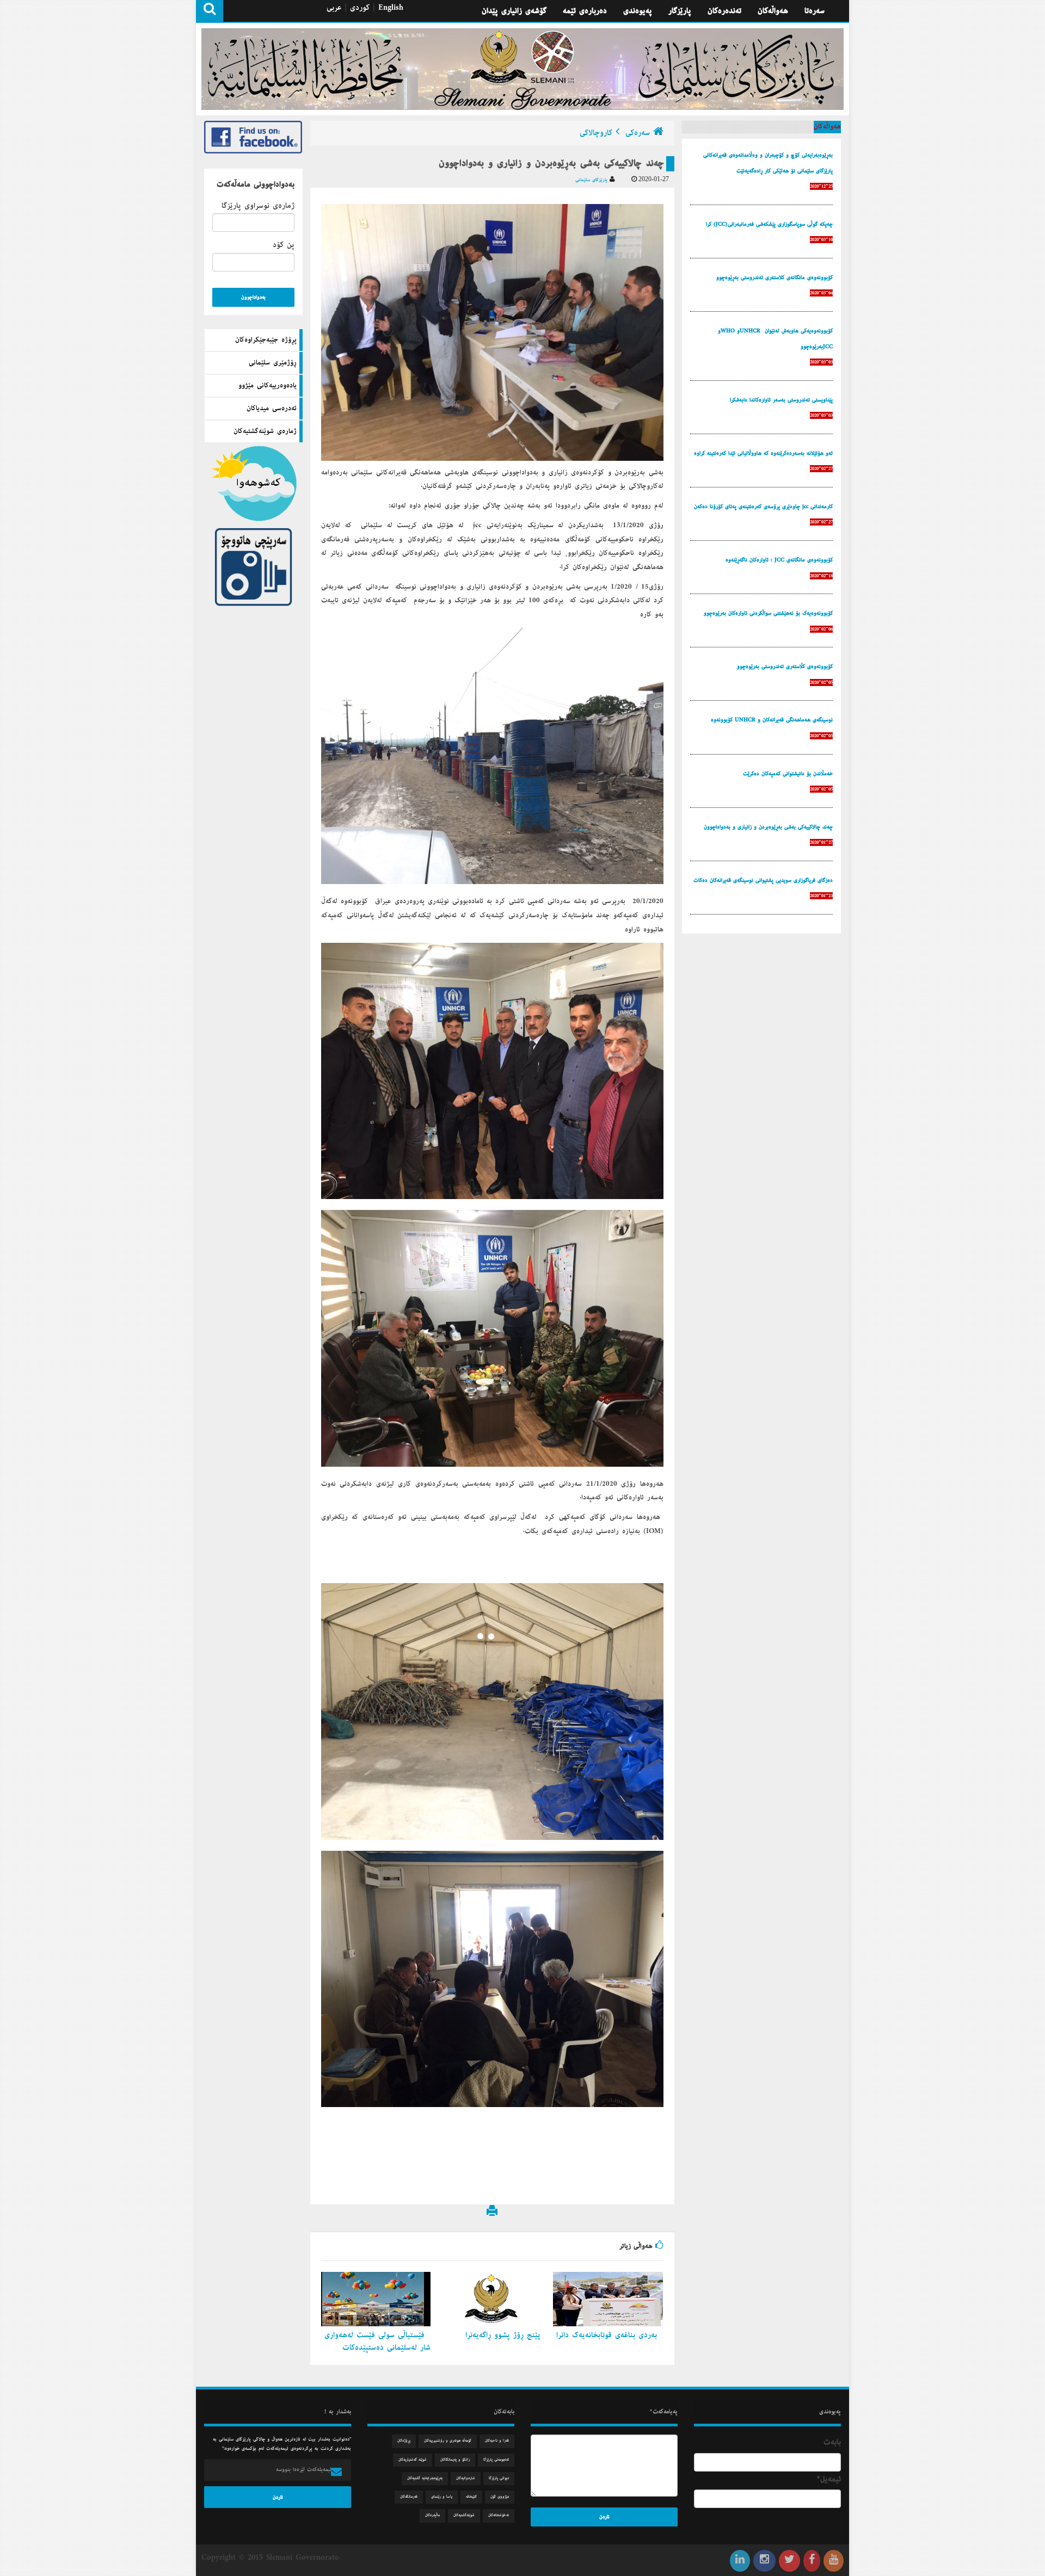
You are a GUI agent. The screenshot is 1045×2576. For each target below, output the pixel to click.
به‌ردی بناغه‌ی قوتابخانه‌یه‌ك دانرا (608, 2335)
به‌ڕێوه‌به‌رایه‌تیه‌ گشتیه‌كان (425, 2478)
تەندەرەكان (724, 11)
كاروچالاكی (596, 133)
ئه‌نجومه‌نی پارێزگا (496, 2460)
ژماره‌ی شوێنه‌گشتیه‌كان (265, 431)
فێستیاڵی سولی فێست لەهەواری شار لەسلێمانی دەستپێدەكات (377, 2341)
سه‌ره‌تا (815, 11)
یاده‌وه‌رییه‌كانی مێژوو (268, 386)
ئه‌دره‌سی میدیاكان (272, 409)
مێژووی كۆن (500, 2497)
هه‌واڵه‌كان (773, 11)
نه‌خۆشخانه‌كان (499, 2515)
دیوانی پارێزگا (499, 2478)
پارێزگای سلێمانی (592, 180)
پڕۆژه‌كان (404, 2441)
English (391, 8)
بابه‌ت (832, 2442)
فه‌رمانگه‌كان (409, 2497)
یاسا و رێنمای (442, 2497)
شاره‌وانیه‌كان (466, 2478)
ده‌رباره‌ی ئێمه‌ (585, 11)
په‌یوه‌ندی (638, 11)
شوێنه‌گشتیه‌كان (464, 2515)
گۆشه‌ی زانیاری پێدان (514, 11)
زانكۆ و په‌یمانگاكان (455, 2460)
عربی (334, 8)
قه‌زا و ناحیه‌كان (497, 2441)
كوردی (360, 8)
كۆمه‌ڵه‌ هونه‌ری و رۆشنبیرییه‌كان (448, 2441)
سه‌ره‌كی (638, 133)
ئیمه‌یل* (829, 2479)
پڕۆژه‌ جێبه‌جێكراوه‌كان (266, 340)
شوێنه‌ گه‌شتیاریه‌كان (413, 2460)
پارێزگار (680, 11)
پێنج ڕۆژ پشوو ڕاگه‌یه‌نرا (505, 2335)
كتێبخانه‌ (471, 2497)
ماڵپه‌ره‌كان (432, 2515)
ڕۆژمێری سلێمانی (273, 363)
